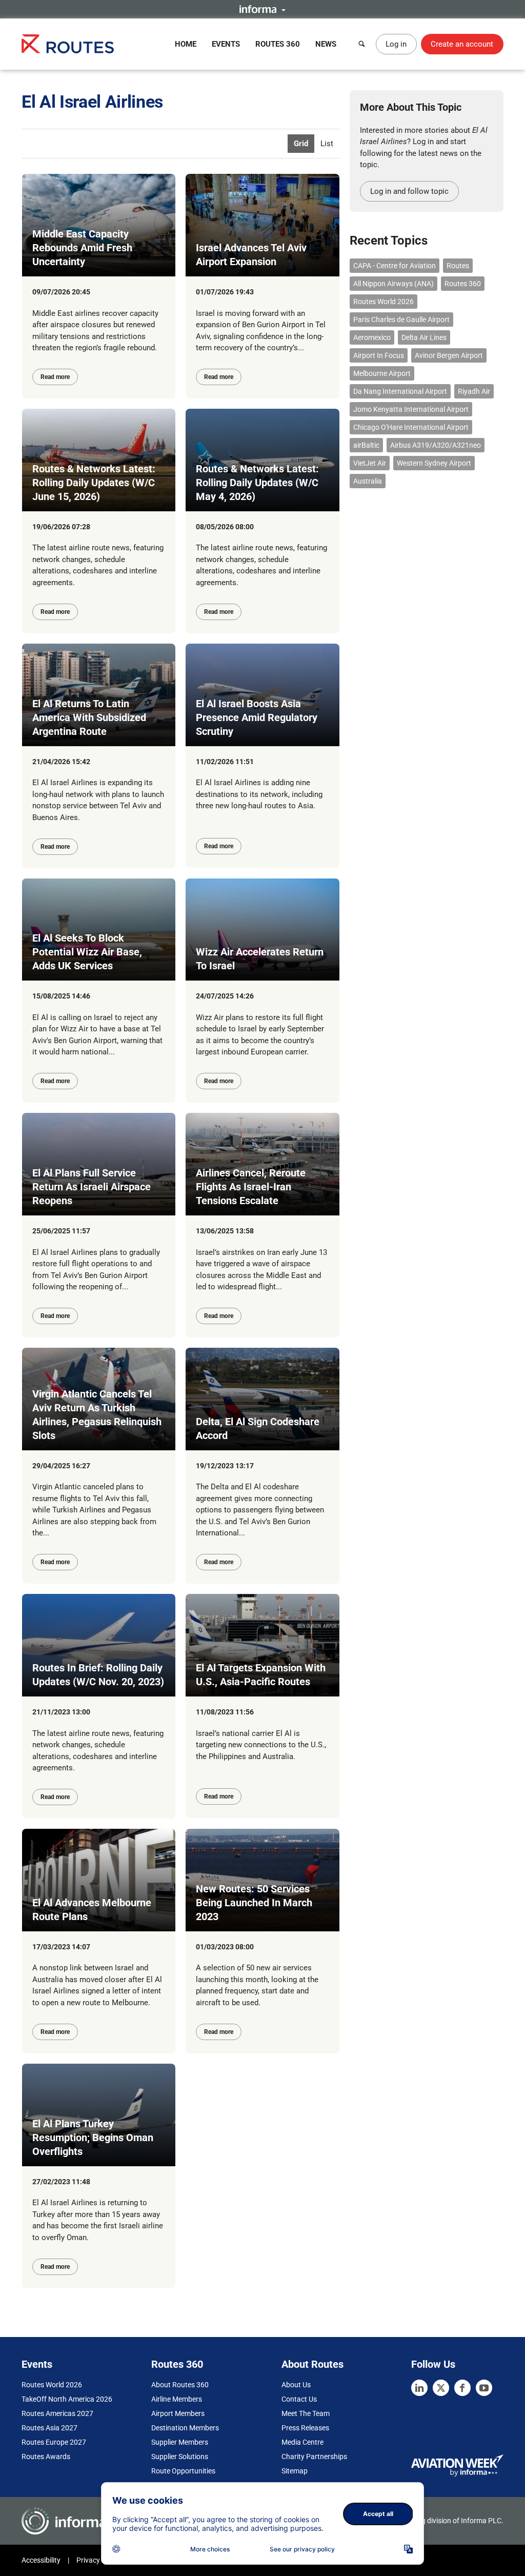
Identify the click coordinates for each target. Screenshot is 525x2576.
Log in (396, 44)
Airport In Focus (379, 355)
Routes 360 (278, 44)
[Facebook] (462, 2388)
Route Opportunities (183, 2471)
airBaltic (366, 445)
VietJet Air (370, 463)
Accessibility (41, 2560)
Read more (55, 377)
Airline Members (177, 2399)
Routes (458, 266)
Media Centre (302, 2442)
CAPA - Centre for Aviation (395, 266)
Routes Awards (46, 2457)
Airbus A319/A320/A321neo (436, 445)
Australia (368, 481)
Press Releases (305, 2428)
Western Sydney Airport (434, 463)
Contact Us (299, 2399)
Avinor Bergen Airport (449, 355)
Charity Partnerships (314, 2457)
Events (226, 44)
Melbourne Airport (382, 373)
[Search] (362, 44)
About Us (296, 2385)
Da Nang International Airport (400, 391)
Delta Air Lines (424, 337)
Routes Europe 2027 (54, 2442)
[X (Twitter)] (441, 2388)
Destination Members (185, 2428)
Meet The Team (306, 2413)
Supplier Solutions (180, 2457)
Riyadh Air (474, 391)
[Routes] (68, 44)
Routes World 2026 (383, 302)
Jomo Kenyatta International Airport (411, 409)
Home (186, 44)
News (326, 44)
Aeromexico (372, 337)
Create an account (462, 44)
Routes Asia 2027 (49, 2428)
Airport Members (178, 2413)
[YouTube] (484, 2388)
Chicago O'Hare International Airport (411, 427)
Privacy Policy (98, 2560)
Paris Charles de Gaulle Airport (401, 319)
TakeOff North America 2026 (67, 2399)
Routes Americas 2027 (57, 2413)
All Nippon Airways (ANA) (393, 284)
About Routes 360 (180, 2385)
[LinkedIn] (419, 2388)
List (327, 144)
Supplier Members (180, 2442)
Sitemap (295, 2471)
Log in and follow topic (409, 191)
